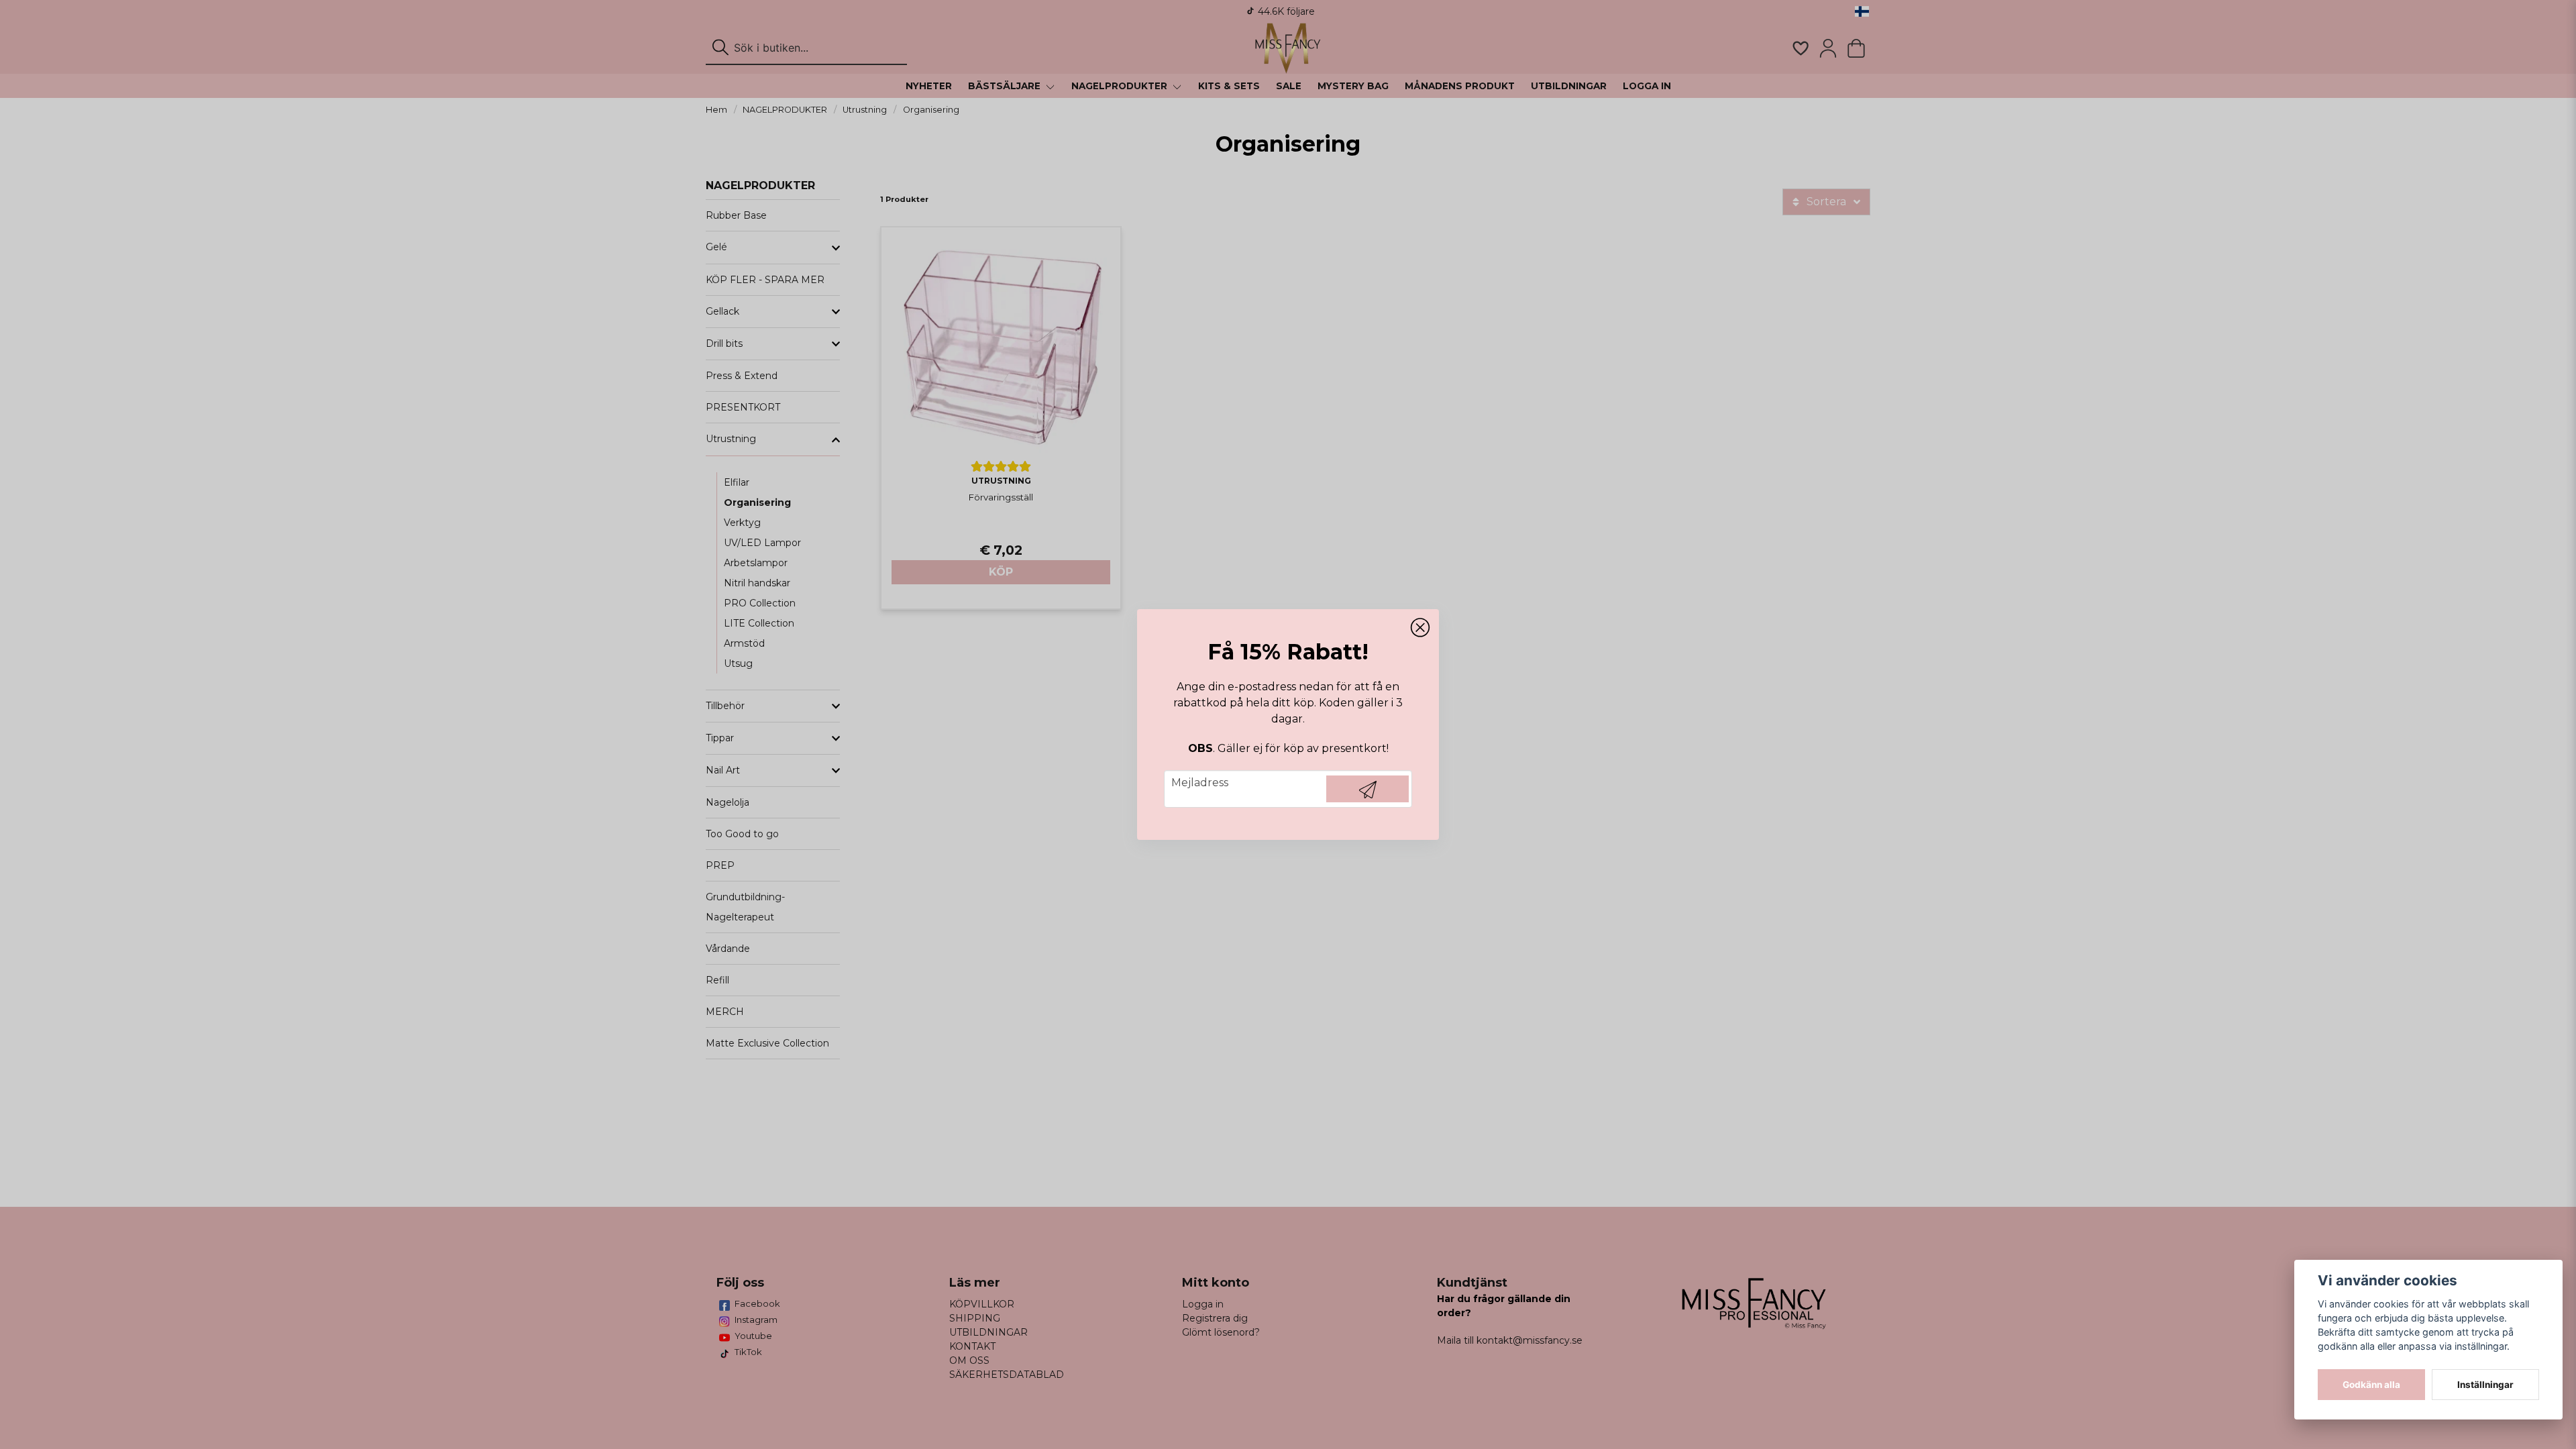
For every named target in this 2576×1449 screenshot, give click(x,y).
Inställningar (2485, 1385)
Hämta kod (1367, 789)
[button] (1420, 628)
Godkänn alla (2371, 1385)
